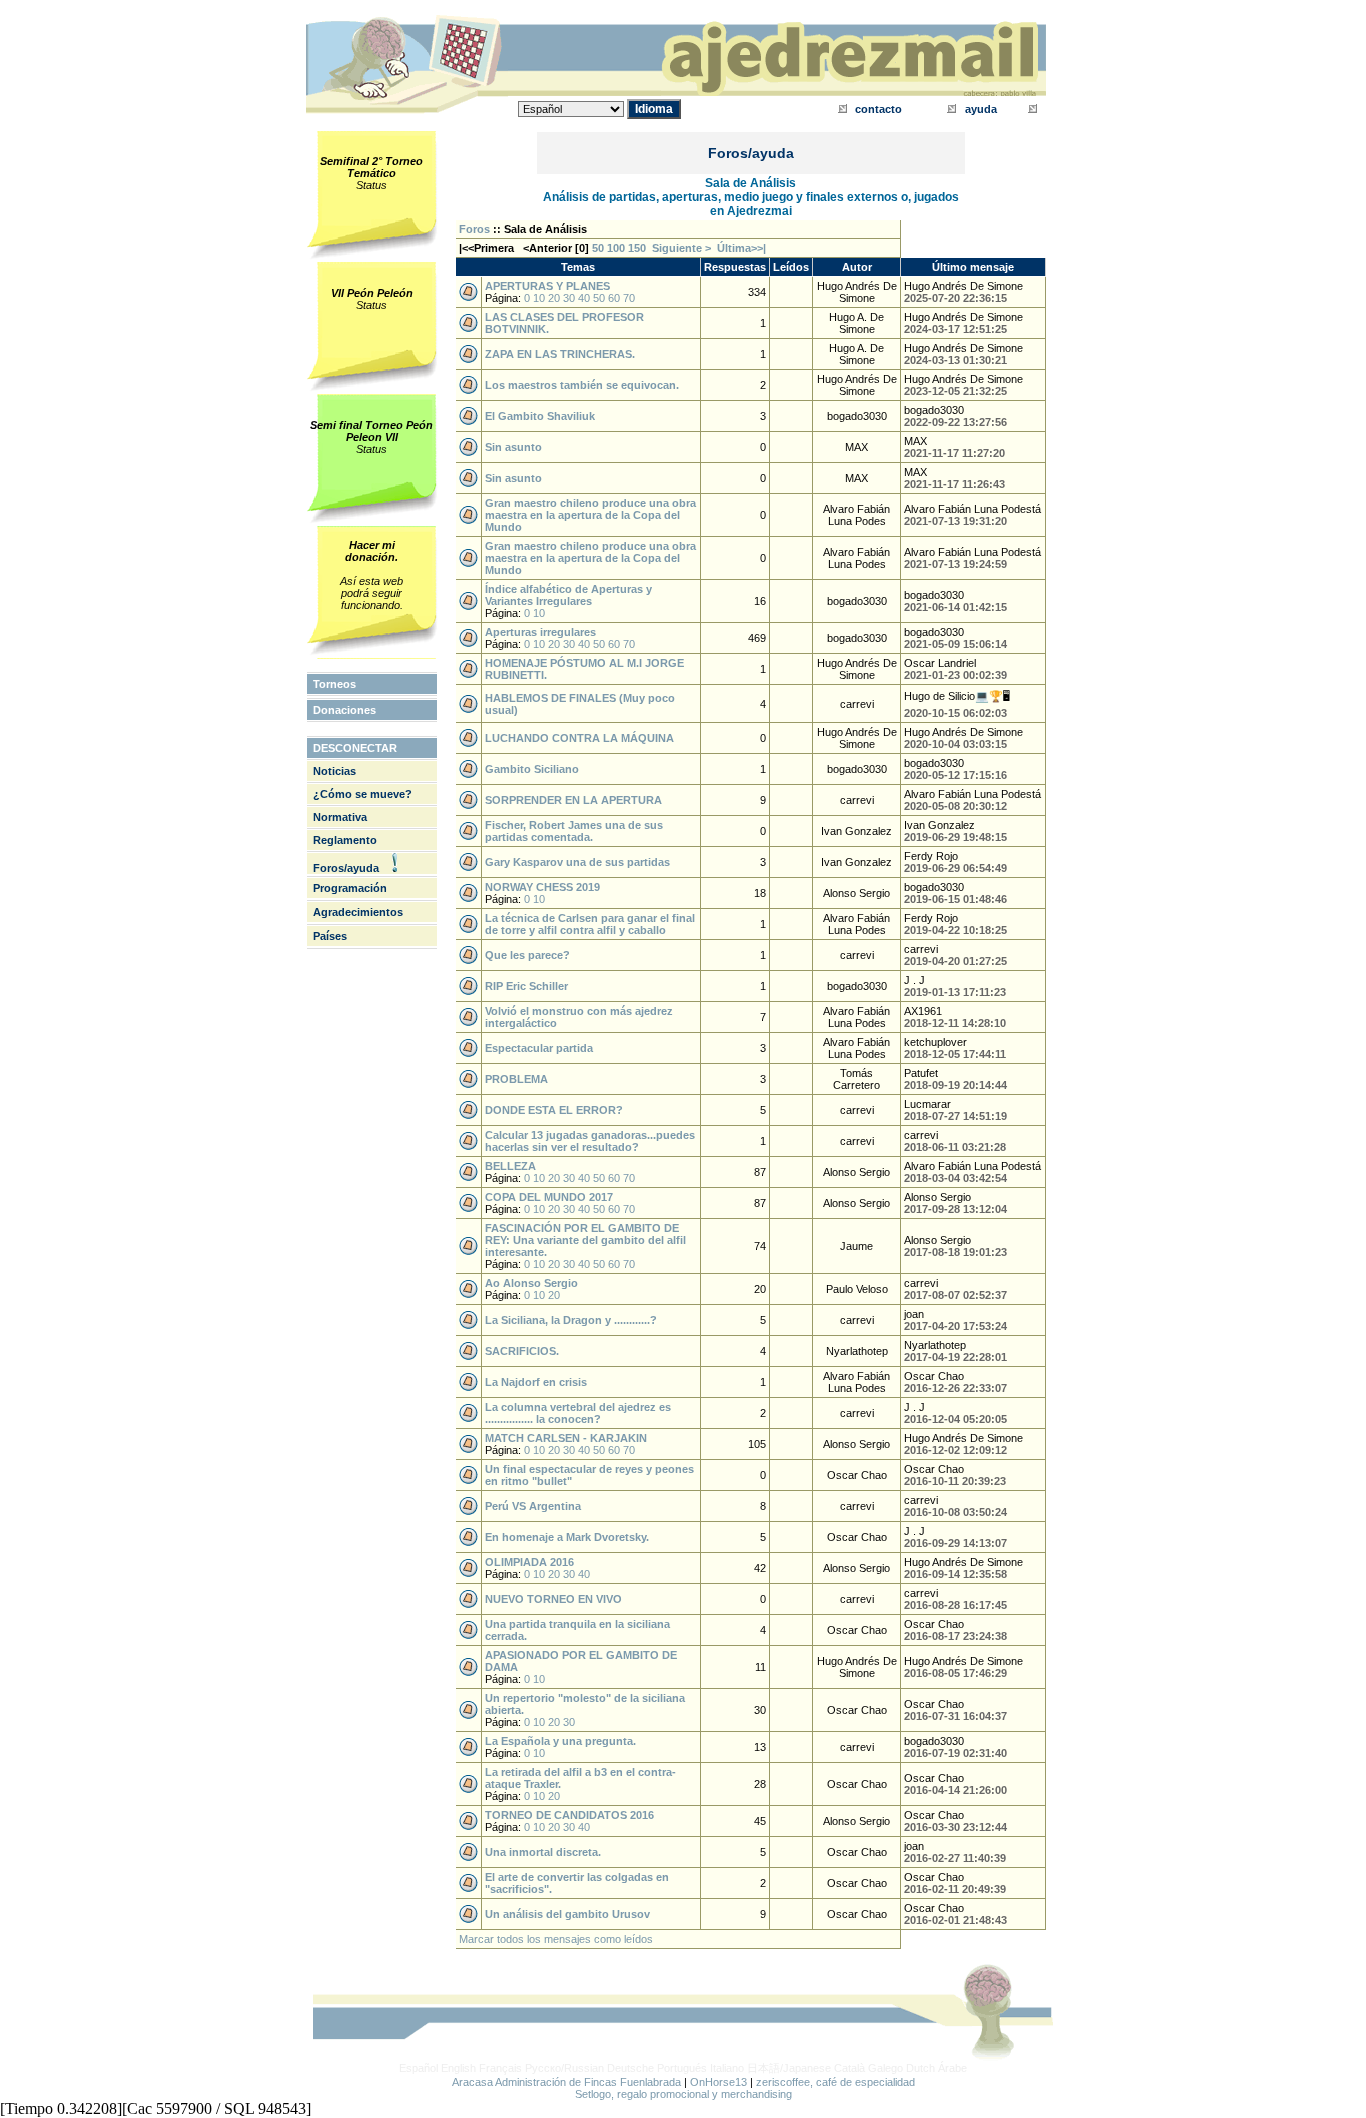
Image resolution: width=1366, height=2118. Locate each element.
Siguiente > (684, 248)
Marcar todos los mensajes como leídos (556, 1939)
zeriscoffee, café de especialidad (835, 2082)
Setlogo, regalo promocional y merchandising (683, 2094)
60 (614, 298)
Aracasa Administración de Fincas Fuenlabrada (566, 2082)
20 (554, 298)
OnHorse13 (718, 2082)
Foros (474, 229)
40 (584, 298)
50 (598, 248)
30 (569, 298)
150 (637, 248)
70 (629, 298)
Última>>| (741, 248)
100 (616, 248)
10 (539, 298)
